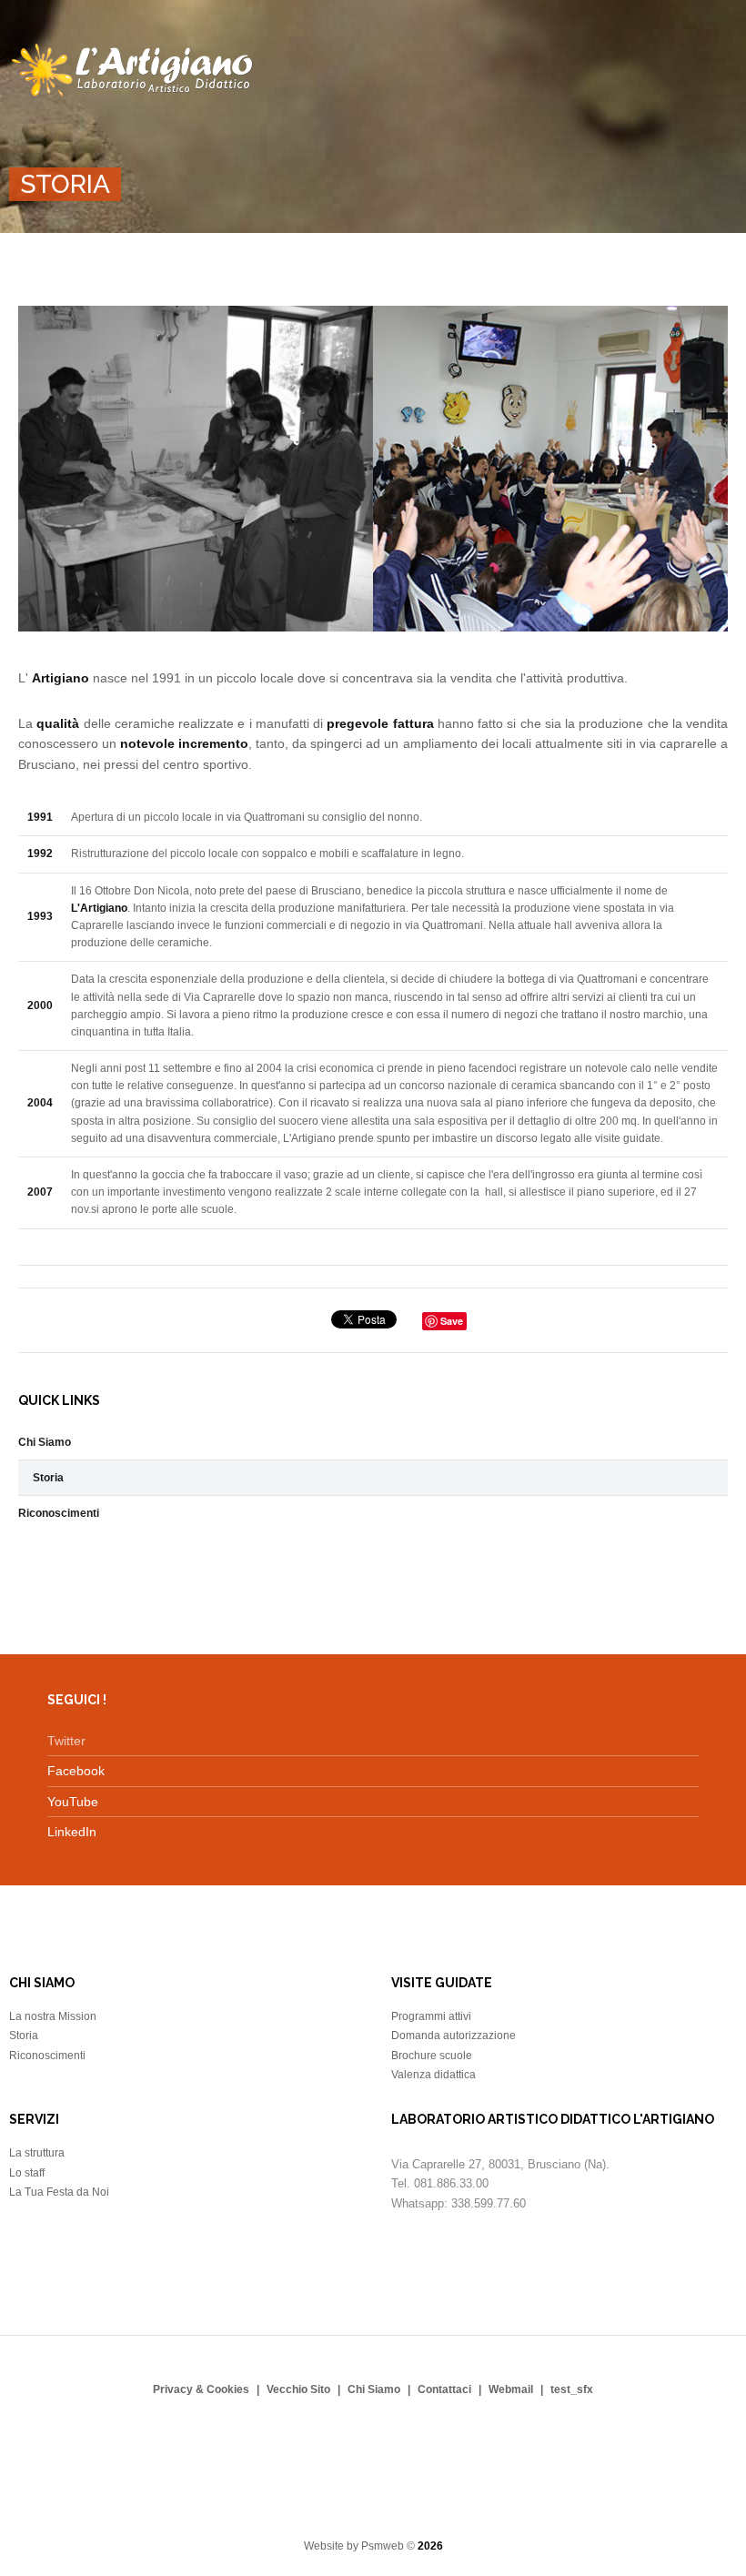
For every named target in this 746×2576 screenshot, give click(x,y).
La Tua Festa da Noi (59, 2192)
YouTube (73, 1802)
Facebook (76, 1771)
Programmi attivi (431, 2016)
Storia (48, 1478)
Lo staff (27, 2173)
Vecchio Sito (298, 2389)
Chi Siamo (45, 1442)
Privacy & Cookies (201, 2389)
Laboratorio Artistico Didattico (134, 71)
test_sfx (572, 2389)
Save (452, 1321)
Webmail (511, 2389)
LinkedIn (72, 1832)
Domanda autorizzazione (454, 2036)
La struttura (37, 2153)
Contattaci (444, 2389)
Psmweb (383, 2546)
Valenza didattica (433, 2075)
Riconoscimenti (59, 1513)
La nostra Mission (53, 2016)
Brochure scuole (432, 2056)
